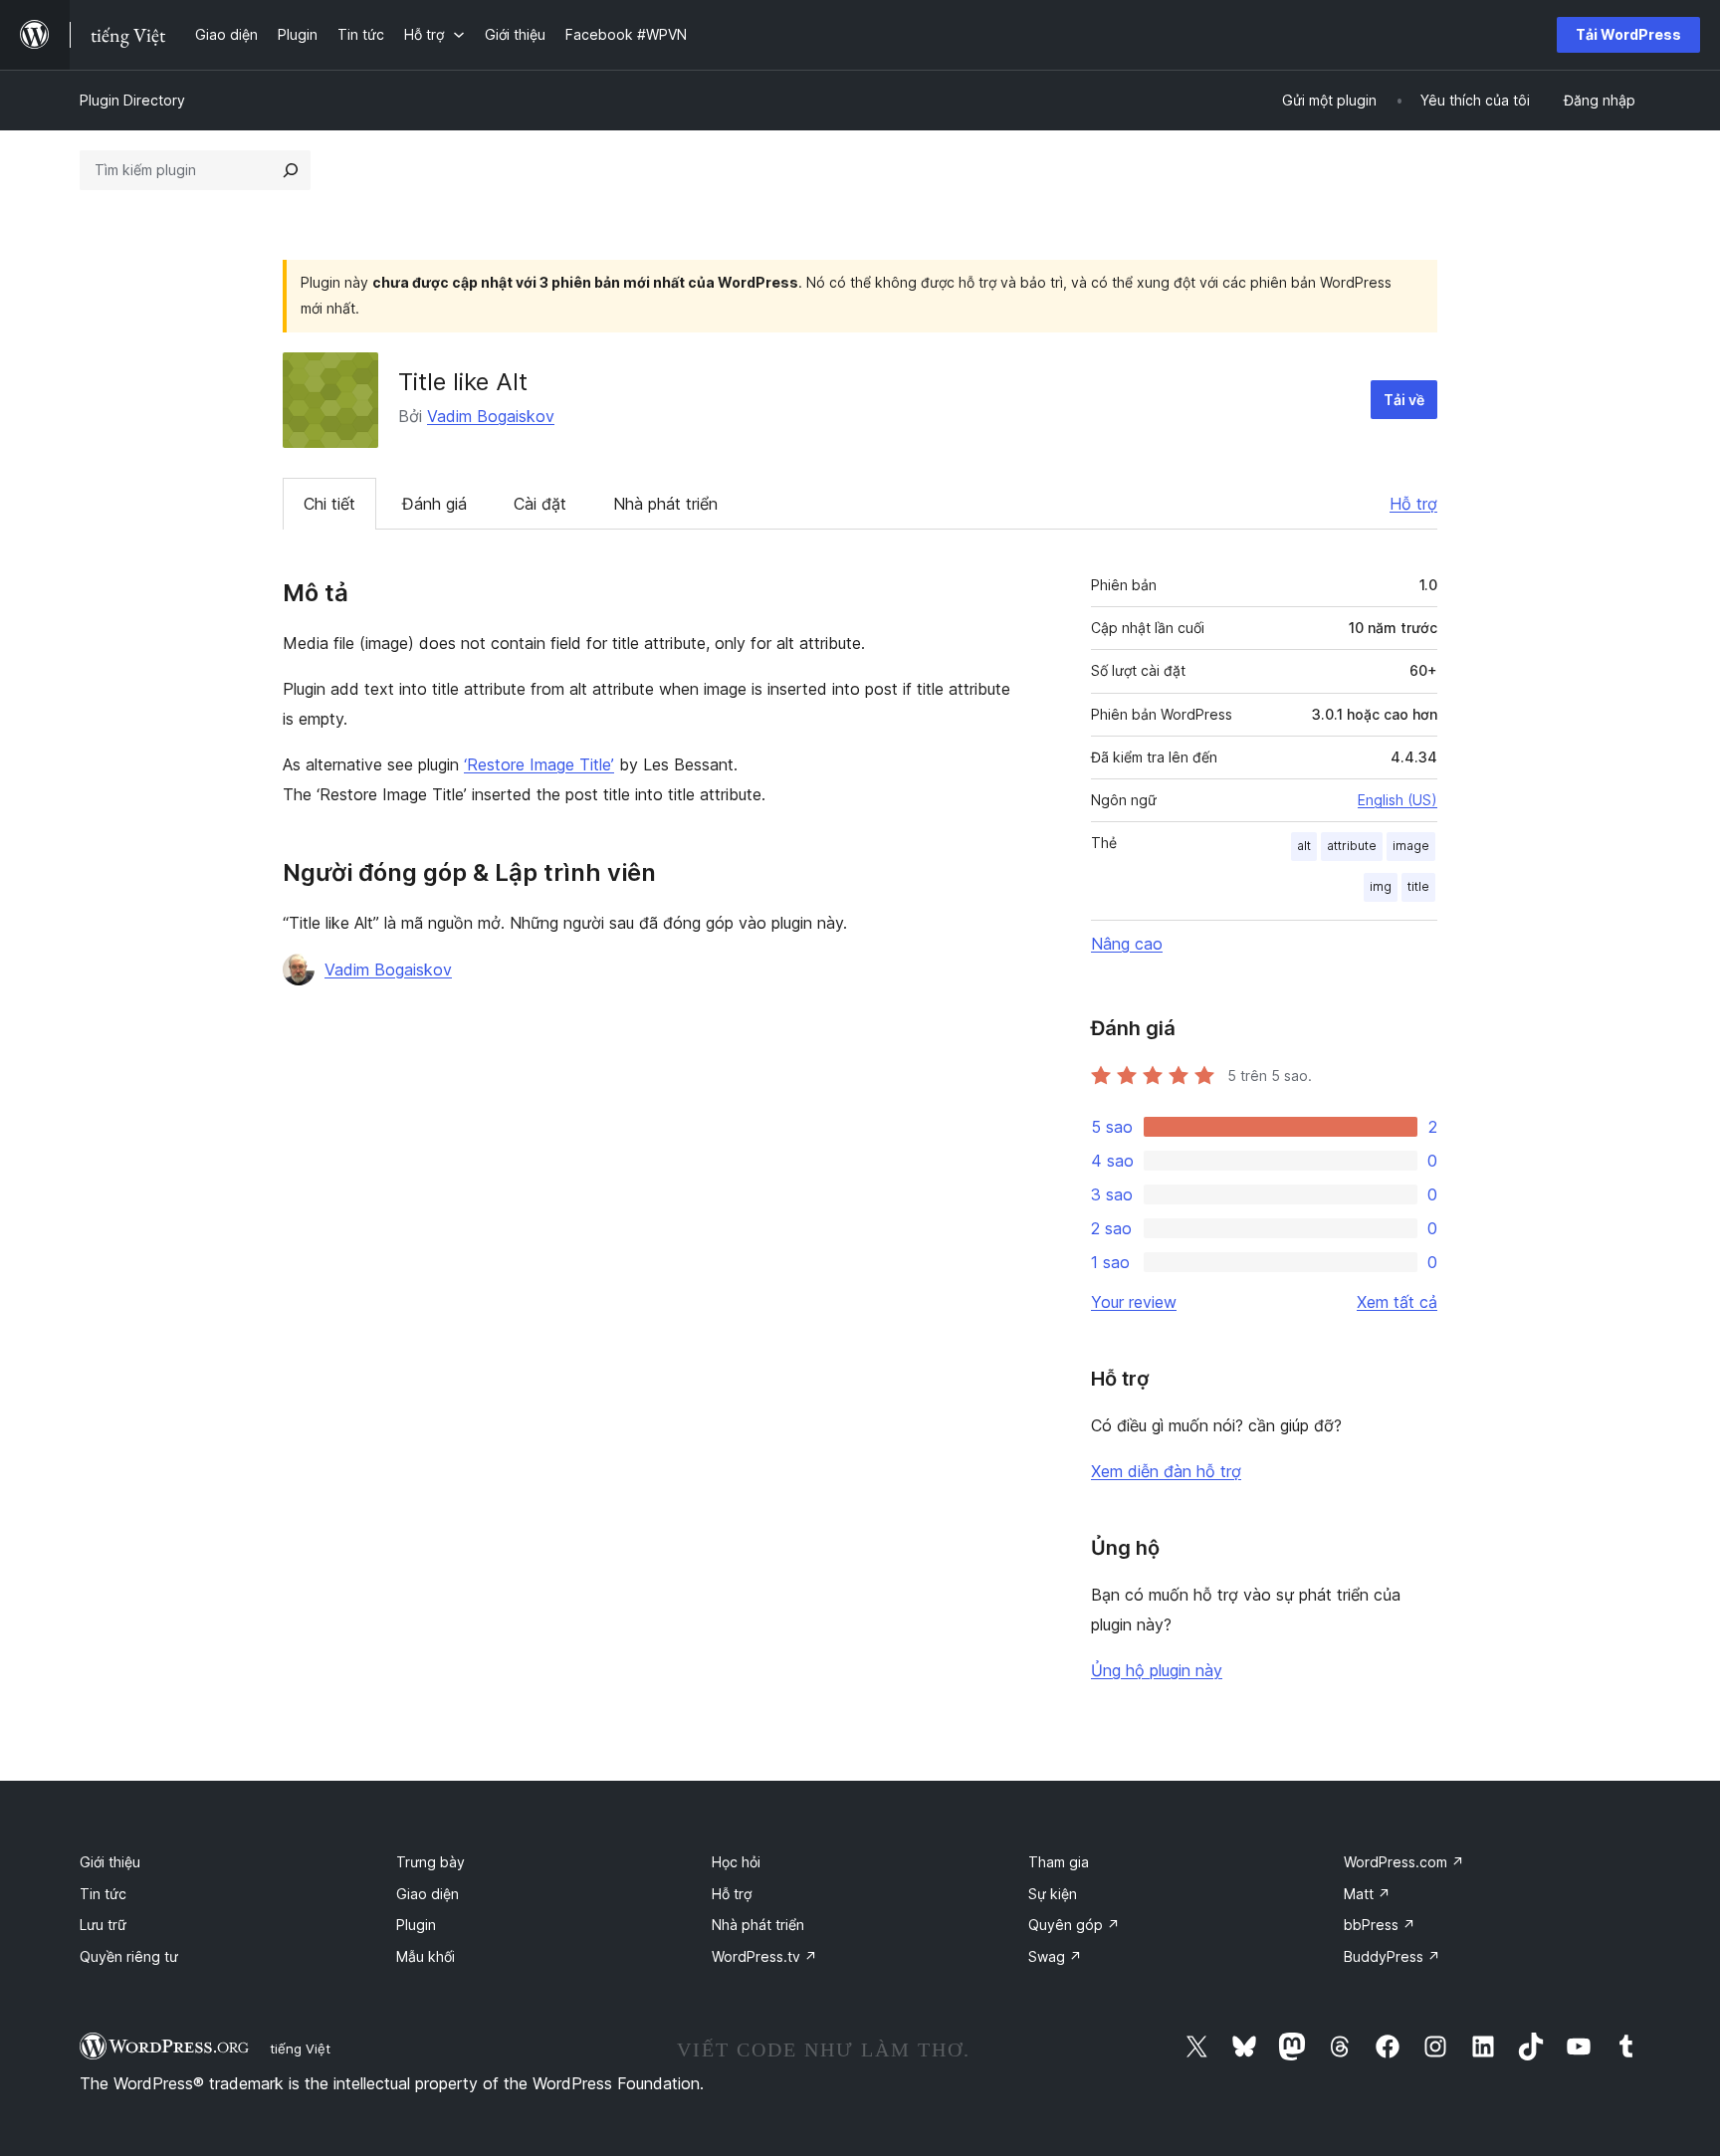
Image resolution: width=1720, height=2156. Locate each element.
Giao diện (428, 1894)
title (1418, 886)
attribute (1352, 846)
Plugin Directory (132, 100)
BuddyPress (1392, 1956)
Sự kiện (1053, 1894)
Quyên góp (1074, 1925)
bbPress (1380, 1925)
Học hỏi (736, 1862)
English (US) (1397, 800)
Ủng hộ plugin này (1157, 1670)
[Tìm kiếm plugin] (291, 170)
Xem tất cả (1397, 1302)
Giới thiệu (110, 1862)
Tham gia (1059, 1862)
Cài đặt (540, 504)
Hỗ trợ (1413, 504)
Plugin (416, 1925)
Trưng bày (430, 1862)
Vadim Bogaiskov (491, 416)
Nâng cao (1127, 944)
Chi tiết (329, 504)
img (1381, 886)
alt (1304, 846)
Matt (1367, 1894)
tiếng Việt (300, 2048)
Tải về (1404, 400)
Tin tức (103, 1894)
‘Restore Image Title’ (539, 764)
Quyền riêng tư (129, 1956)
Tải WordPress (1628, 34)
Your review (1134, 1302)
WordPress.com (1404, 1862)
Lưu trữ (103, 1925)
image (1411, 846)
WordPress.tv (764, 1956)
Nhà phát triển (665, 504)
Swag (1055, 1956)
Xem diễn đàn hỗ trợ (1166, 1471)
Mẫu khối (426, 1956)
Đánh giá (434, 504)
